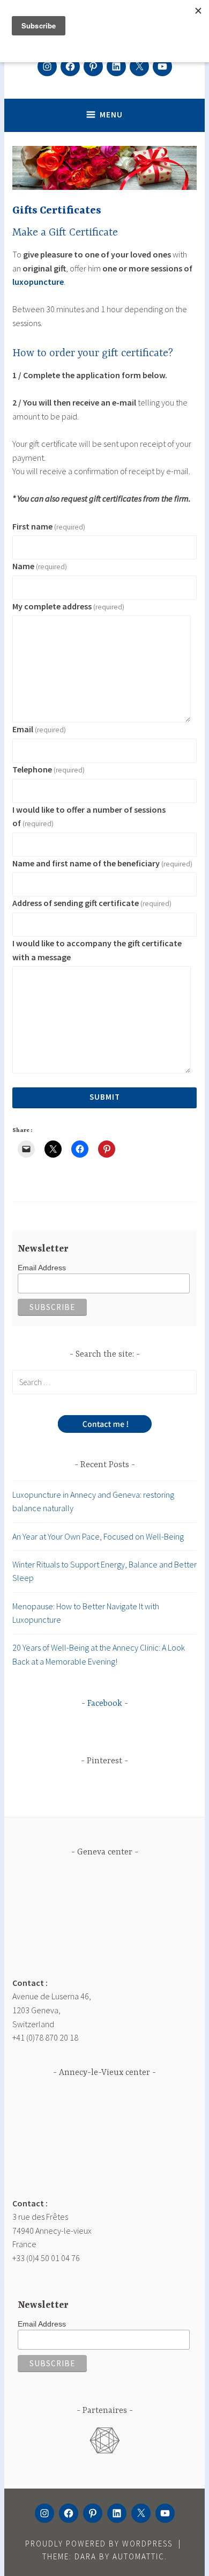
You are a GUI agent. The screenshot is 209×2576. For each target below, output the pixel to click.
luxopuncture (38, 282)
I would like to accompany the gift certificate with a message (97, 950)
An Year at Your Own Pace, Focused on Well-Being (98, 1536)
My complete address (68, 606)
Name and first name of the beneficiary (102, 863)
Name (40, 566)
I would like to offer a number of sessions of (89, 816)
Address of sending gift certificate (92, 903)
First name (49, 526)
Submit (105, 1097)
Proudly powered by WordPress (99, 2544)
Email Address (42, 1268)
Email (39, 729)
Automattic (139, 2556)
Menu (111, 115)
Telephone (48, 769)
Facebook (105, 1704)
